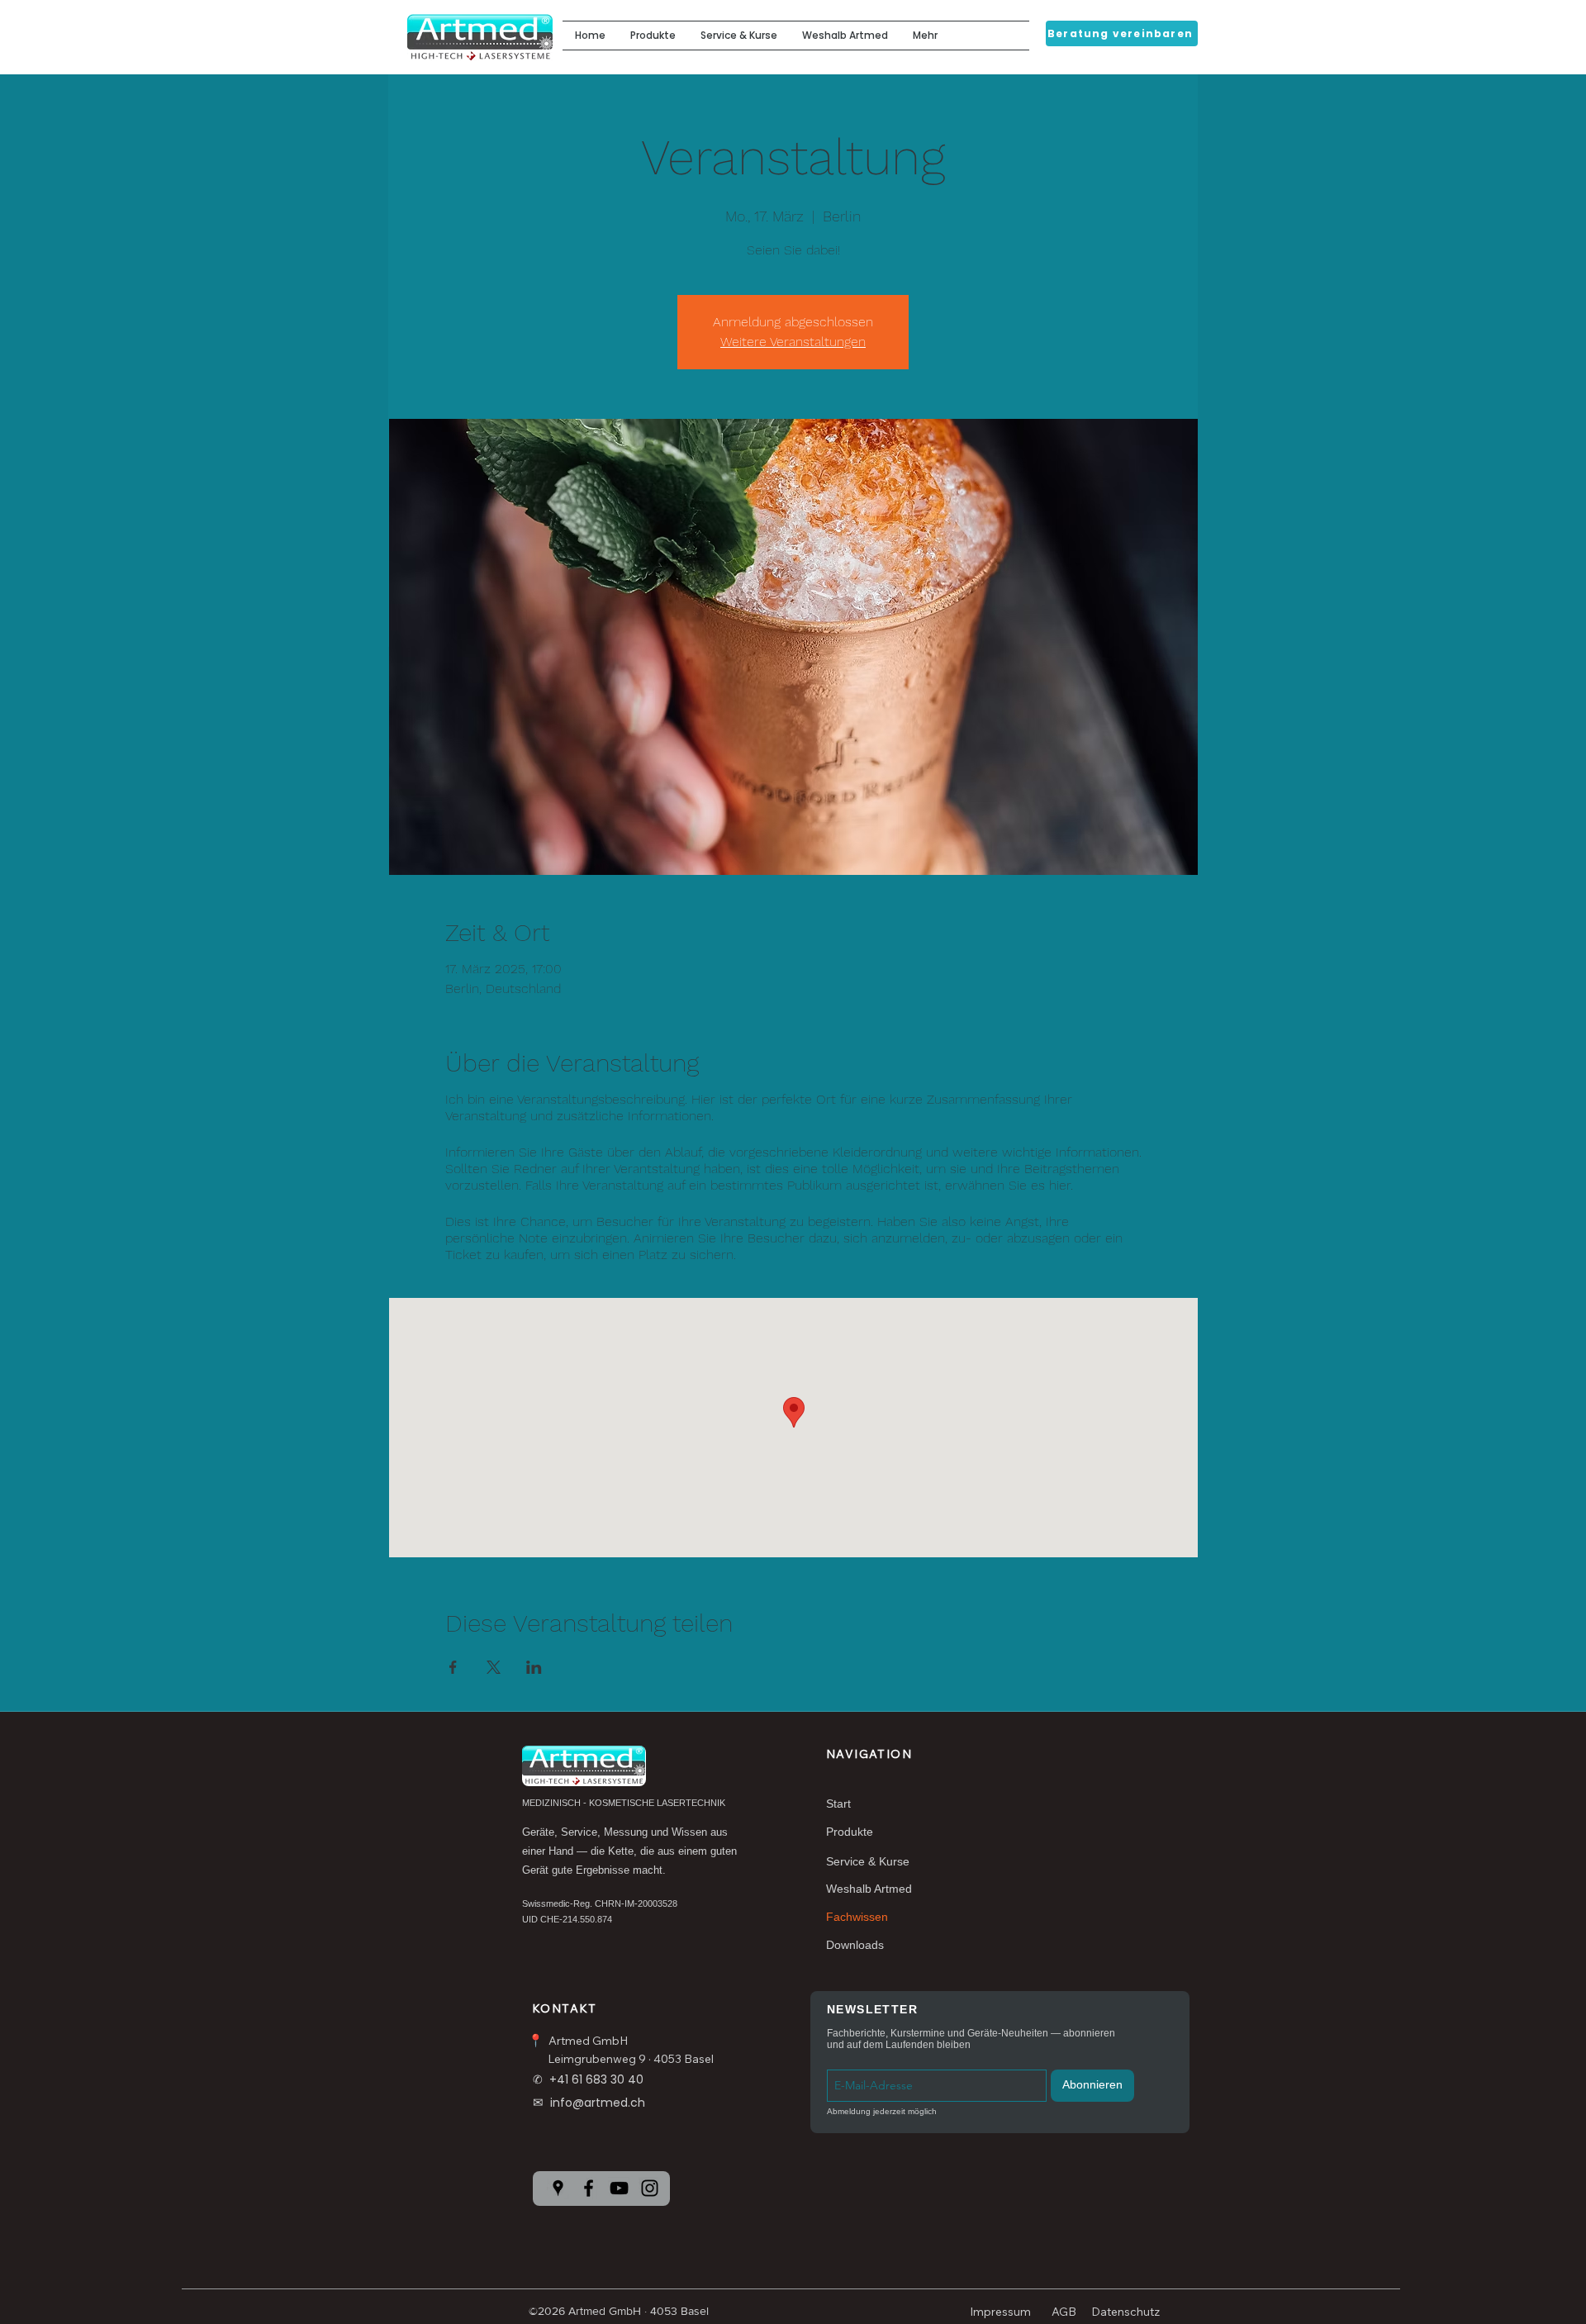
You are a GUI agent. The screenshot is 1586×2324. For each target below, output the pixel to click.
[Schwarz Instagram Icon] (650, 2188)
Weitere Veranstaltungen (793, 342)
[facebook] (589, 2188)
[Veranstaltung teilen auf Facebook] (453, 1667)
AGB (1064, 2312)
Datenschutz (1125, 2312)
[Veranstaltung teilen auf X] (494, 1667)
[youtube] (619, 2188)
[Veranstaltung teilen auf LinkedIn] (534, 1667)
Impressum (1000, 2312)
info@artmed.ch (598, 2103)
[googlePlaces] (558, 2188)
